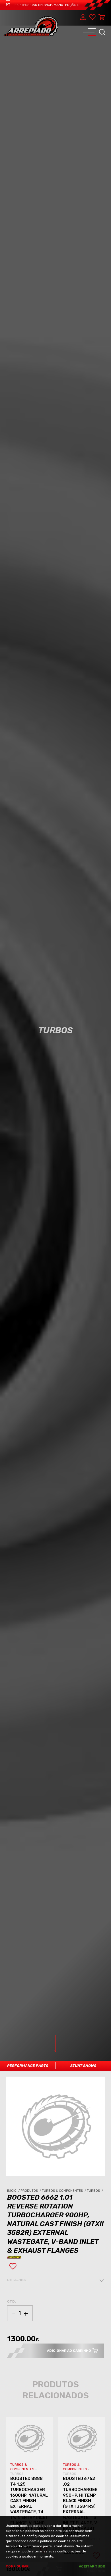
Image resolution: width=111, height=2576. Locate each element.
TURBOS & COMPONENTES (23, 2467)
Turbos (95, 2191)
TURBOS (17, 2474)
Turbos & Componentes (64, 2191)
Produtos (31, 2191)
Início (14, 2191)
